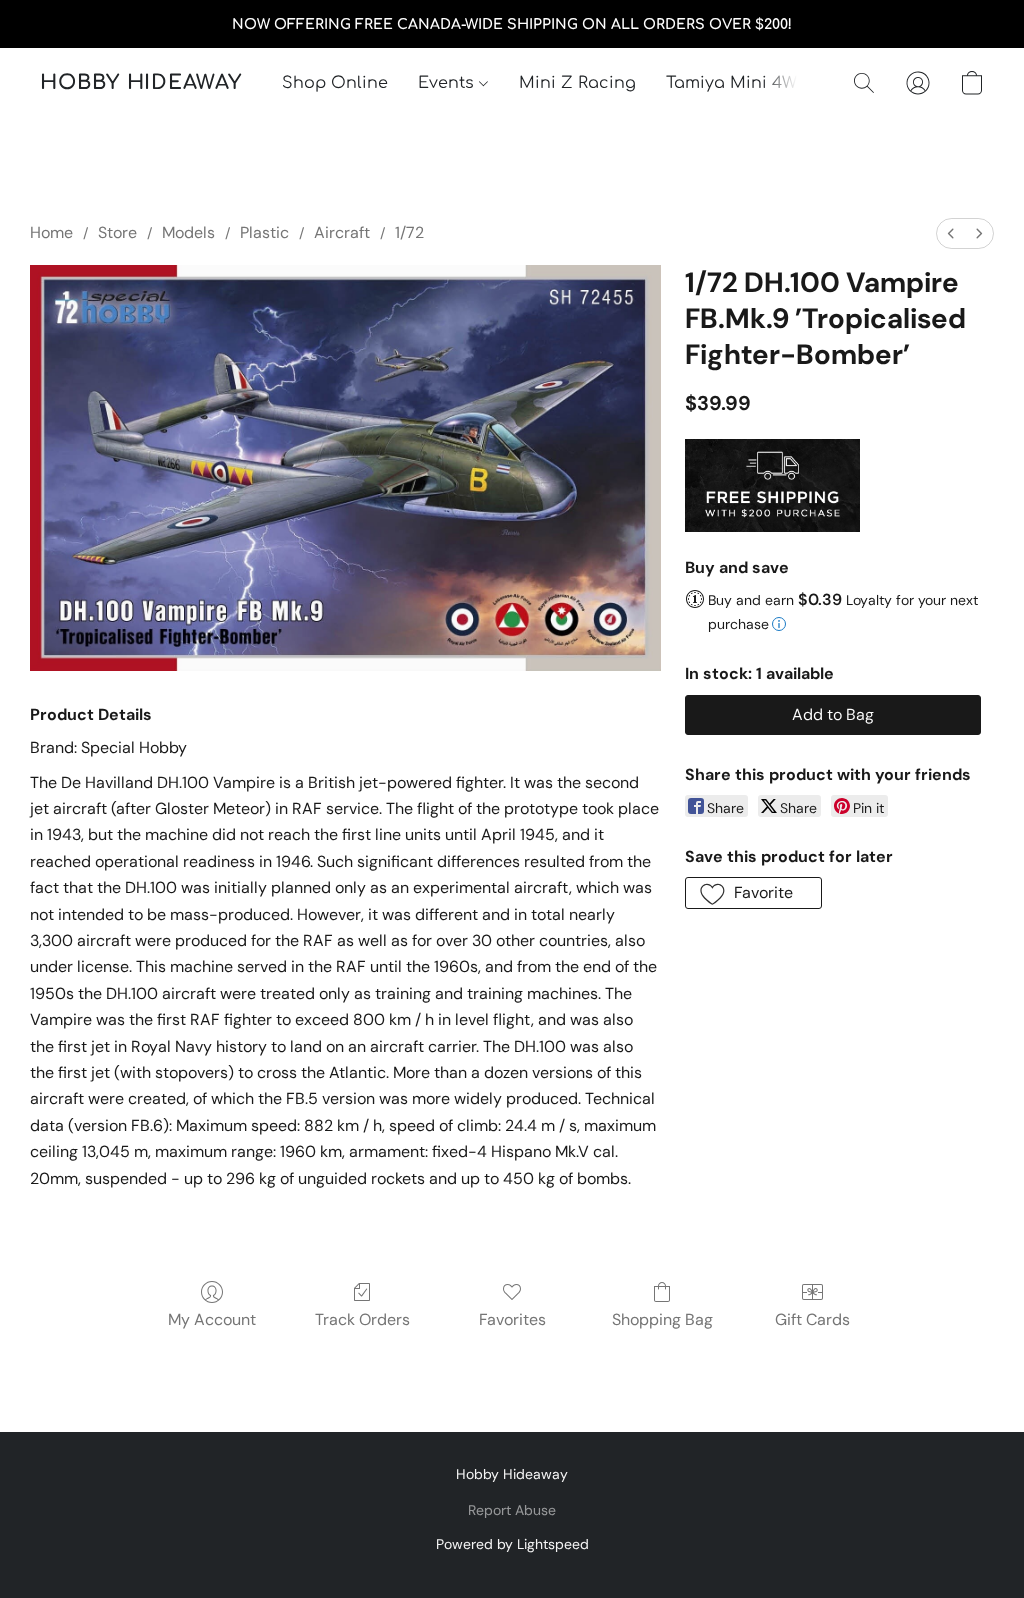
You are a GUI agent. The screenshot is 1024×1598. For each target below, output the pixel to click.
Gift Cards (812, 1319)
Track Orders (362, 1319)
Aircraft (342, 232)
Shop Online (335, 83)
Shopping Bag (662, 1319)
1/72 (409, 232)
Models (188, 232)
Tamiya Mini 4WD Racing (769, 83)
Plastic (264, 232)
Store (117, 232)
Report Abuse (512, 1510)
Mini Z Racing (577, 83)
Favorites (512, 1319)
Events (448, 83)
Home (51, 232)
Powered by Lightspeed (512, 1544)
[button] (141, 83)
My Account (212, 1319)
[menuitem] (951, 233)
